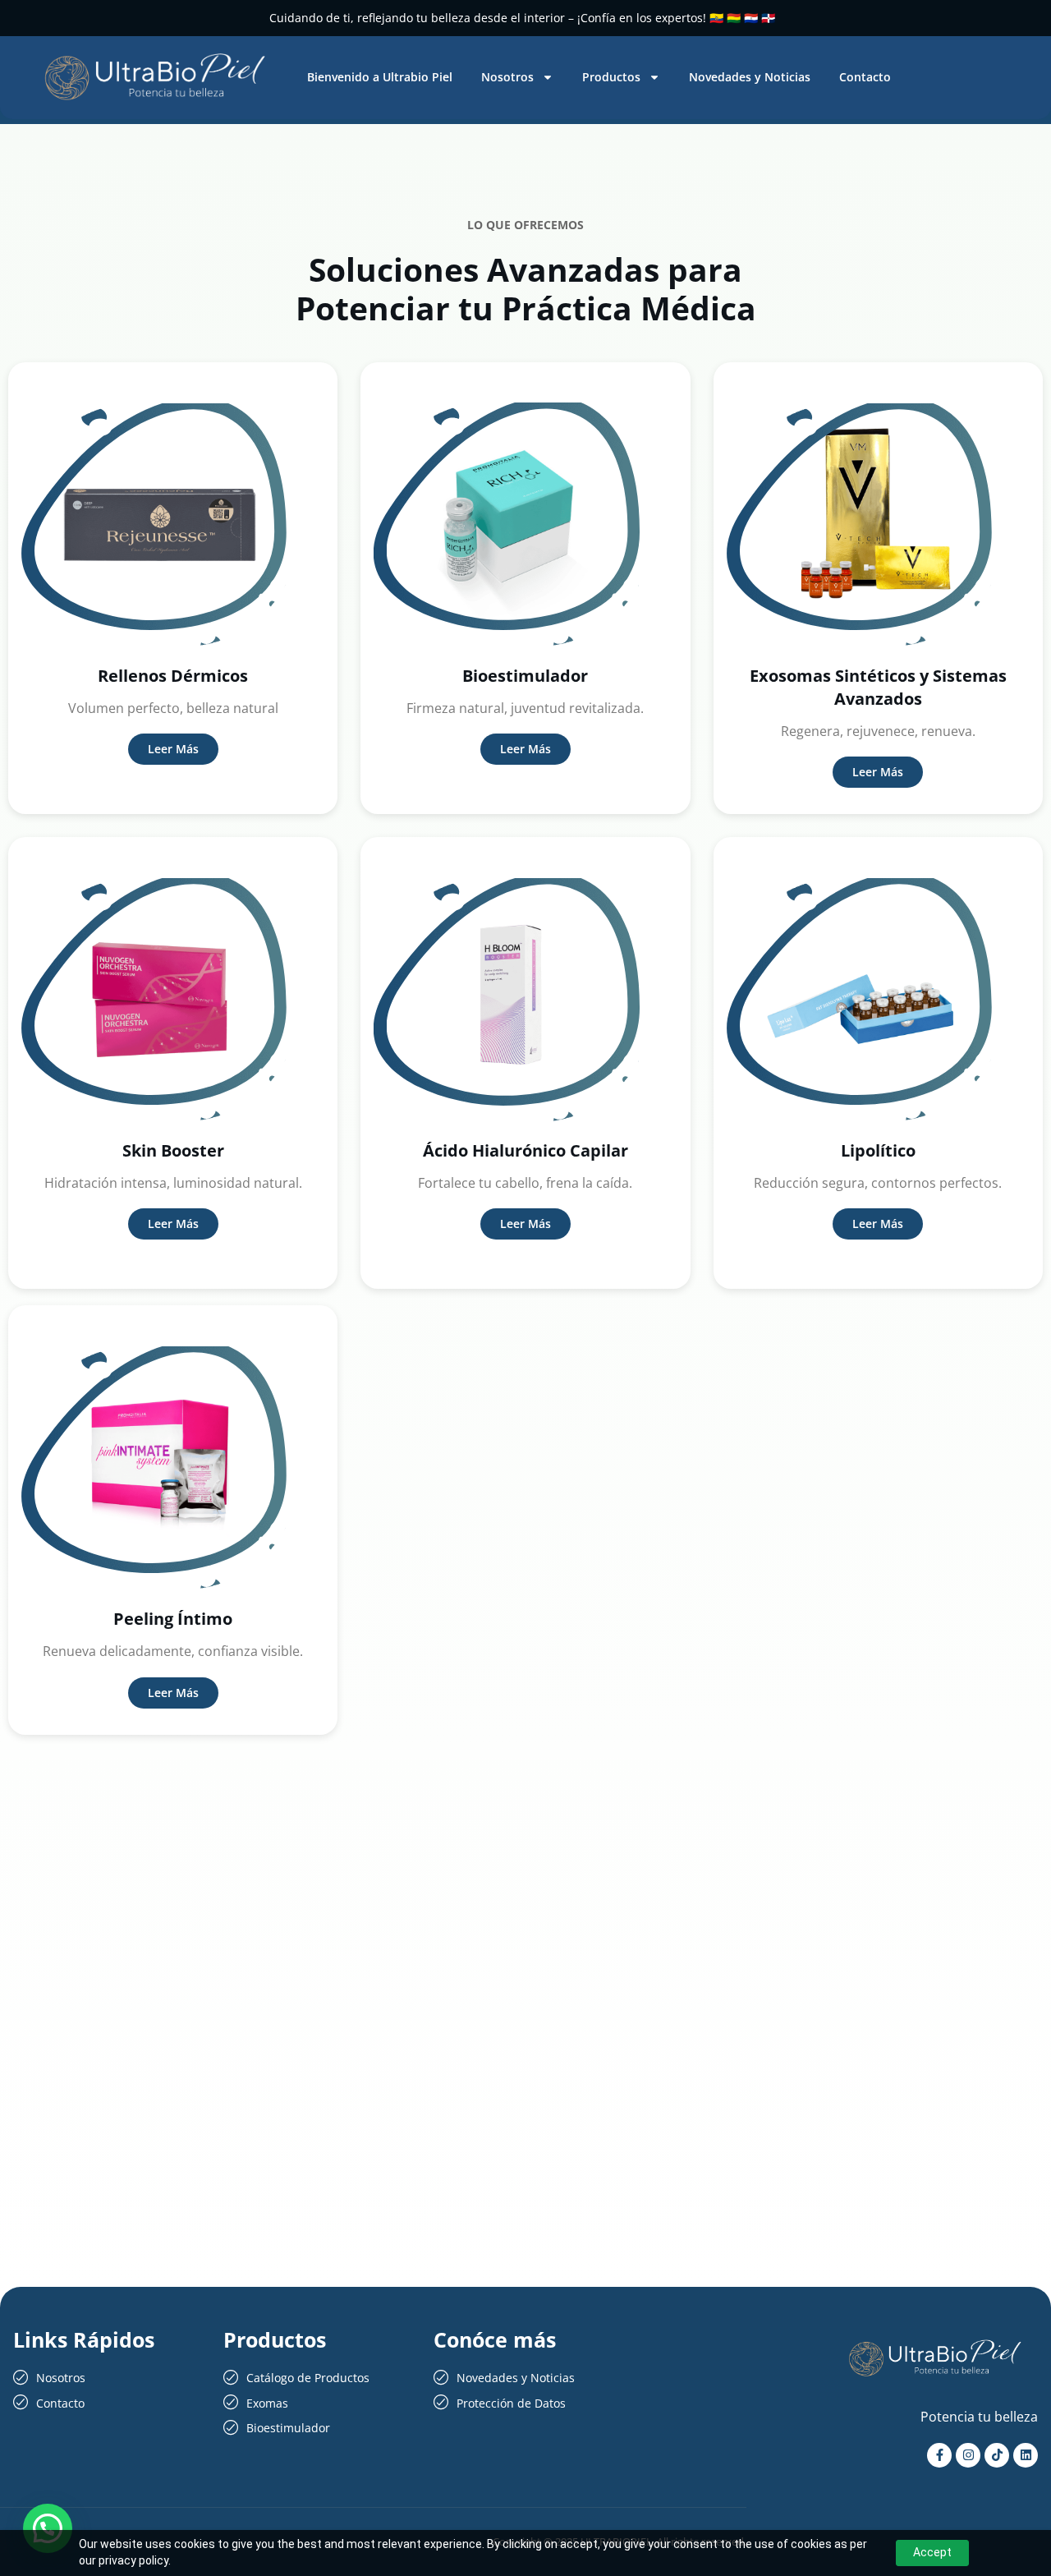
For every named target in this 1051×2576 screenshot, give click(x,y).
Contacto (865, 77)
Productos (611, 77)
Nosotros (507, 77)
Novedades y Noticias (750, 77)
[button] (48, 2528)
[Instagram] (968, 2455)
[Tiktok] (997, 2455)
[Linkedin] (1026, 2455)
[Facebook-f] (939, 2455)
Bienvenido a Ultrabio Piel (380, 77)
